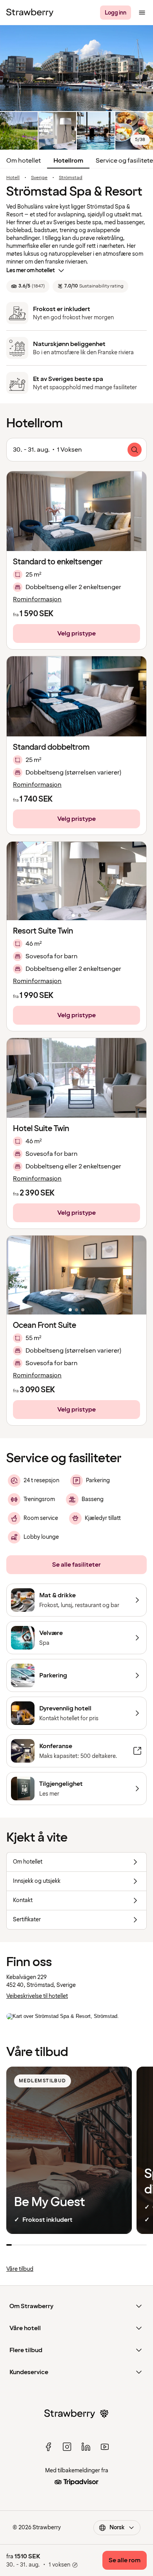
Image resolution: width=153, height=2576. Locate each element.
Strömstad (71, 178)
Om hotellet (24, 161)
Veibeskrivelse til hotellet (37, 1996)
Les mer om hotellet (31, 270)
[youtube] (105, 2447)
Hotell (13, 178)
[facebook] (48, 2447)
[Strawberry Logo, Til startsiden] (30, 13)
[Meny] (142, 13)
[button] (76, 881)
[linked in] (86, 2447)
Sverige (39, 178)
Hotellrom (68, 161)
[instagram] (67, 2447)
